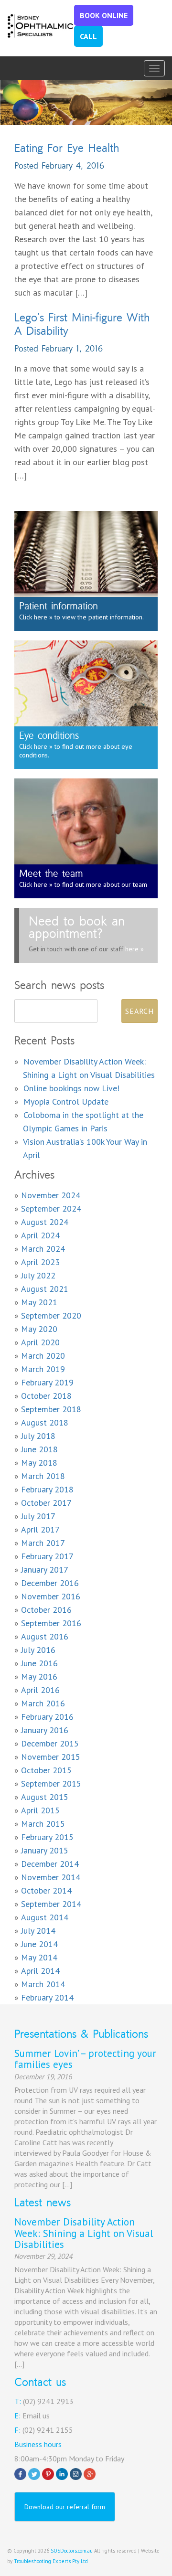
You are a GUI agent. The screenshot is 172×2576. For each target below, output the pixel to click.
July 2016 (38, 1650)
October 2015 (46, 1770)
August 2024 (45, 1222)
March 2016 (43, 1703)
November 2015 (51, 1757)
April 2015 (40, 1810)
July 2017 (38, 1516)
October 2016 (46, 1610)
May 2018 (39, 1463)
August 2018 (45, 1422)
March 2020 (43, 1356)
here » (134, 949)
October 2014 (46, 1890)
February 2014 (47, 1997)
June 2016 (39, 1663)
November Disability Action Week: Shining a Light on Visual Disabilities (84, 2233)
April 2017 (40, 1529)
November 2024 (51, 1195)
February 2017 (47, 1556)
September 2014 (51, 1904)
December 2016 (50, 1583)
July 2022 (38, 1275)
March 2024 (43, 1249)
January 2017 (45, 1570)
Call (88, 36)
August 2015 (45, 1797)
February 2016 (47, 1717)
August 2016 (45, 1636)
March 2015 (43, 1824)
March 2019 (43, 1369)
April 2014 (40, 1971)
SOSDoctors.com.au (72, 2551)
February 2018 (47, 1489)
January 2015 (45, 1850)
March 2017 (43, 1543)
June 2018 (39, 1449)
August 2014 (45, 1917)
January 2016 (45, 1730)
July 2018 (38, 1436)
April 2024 (40, 1235)
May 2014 (39, 1957)
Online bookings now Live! (71, 1088)
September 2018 (51, 1409)
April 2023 (40, 1262)
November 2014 (51, 1877)
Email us (36, 2416)
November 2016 (51, 1596)
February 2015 (47, 1837)
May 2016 (39, 1677)
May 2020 (39, 1329)
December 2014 (50, 1864)
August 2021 (45, 1289)
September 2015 (51, 1783)
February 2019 (47, 1382)
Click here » (36, 617)
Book (104, 15)
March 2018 (43, 1476)
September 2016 (51, 1623)
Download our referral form (65, 2507)
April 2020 (40, 1342)
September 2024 (51, 1208)
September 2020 (51, 1315)
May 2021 (39, 1302)
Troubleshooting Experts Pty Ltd (51, 2561)
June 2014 (39, 1944)
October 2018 (46, 1396)
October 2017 (46, 1503)
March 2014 (43, 1984)
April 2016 (40, 1690)
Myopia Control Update (66, 1102)
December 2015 (50, 1743)
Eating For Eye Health (67, 148)
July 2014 (38, 1931)
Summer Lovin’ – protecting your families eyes (85, 2059)
